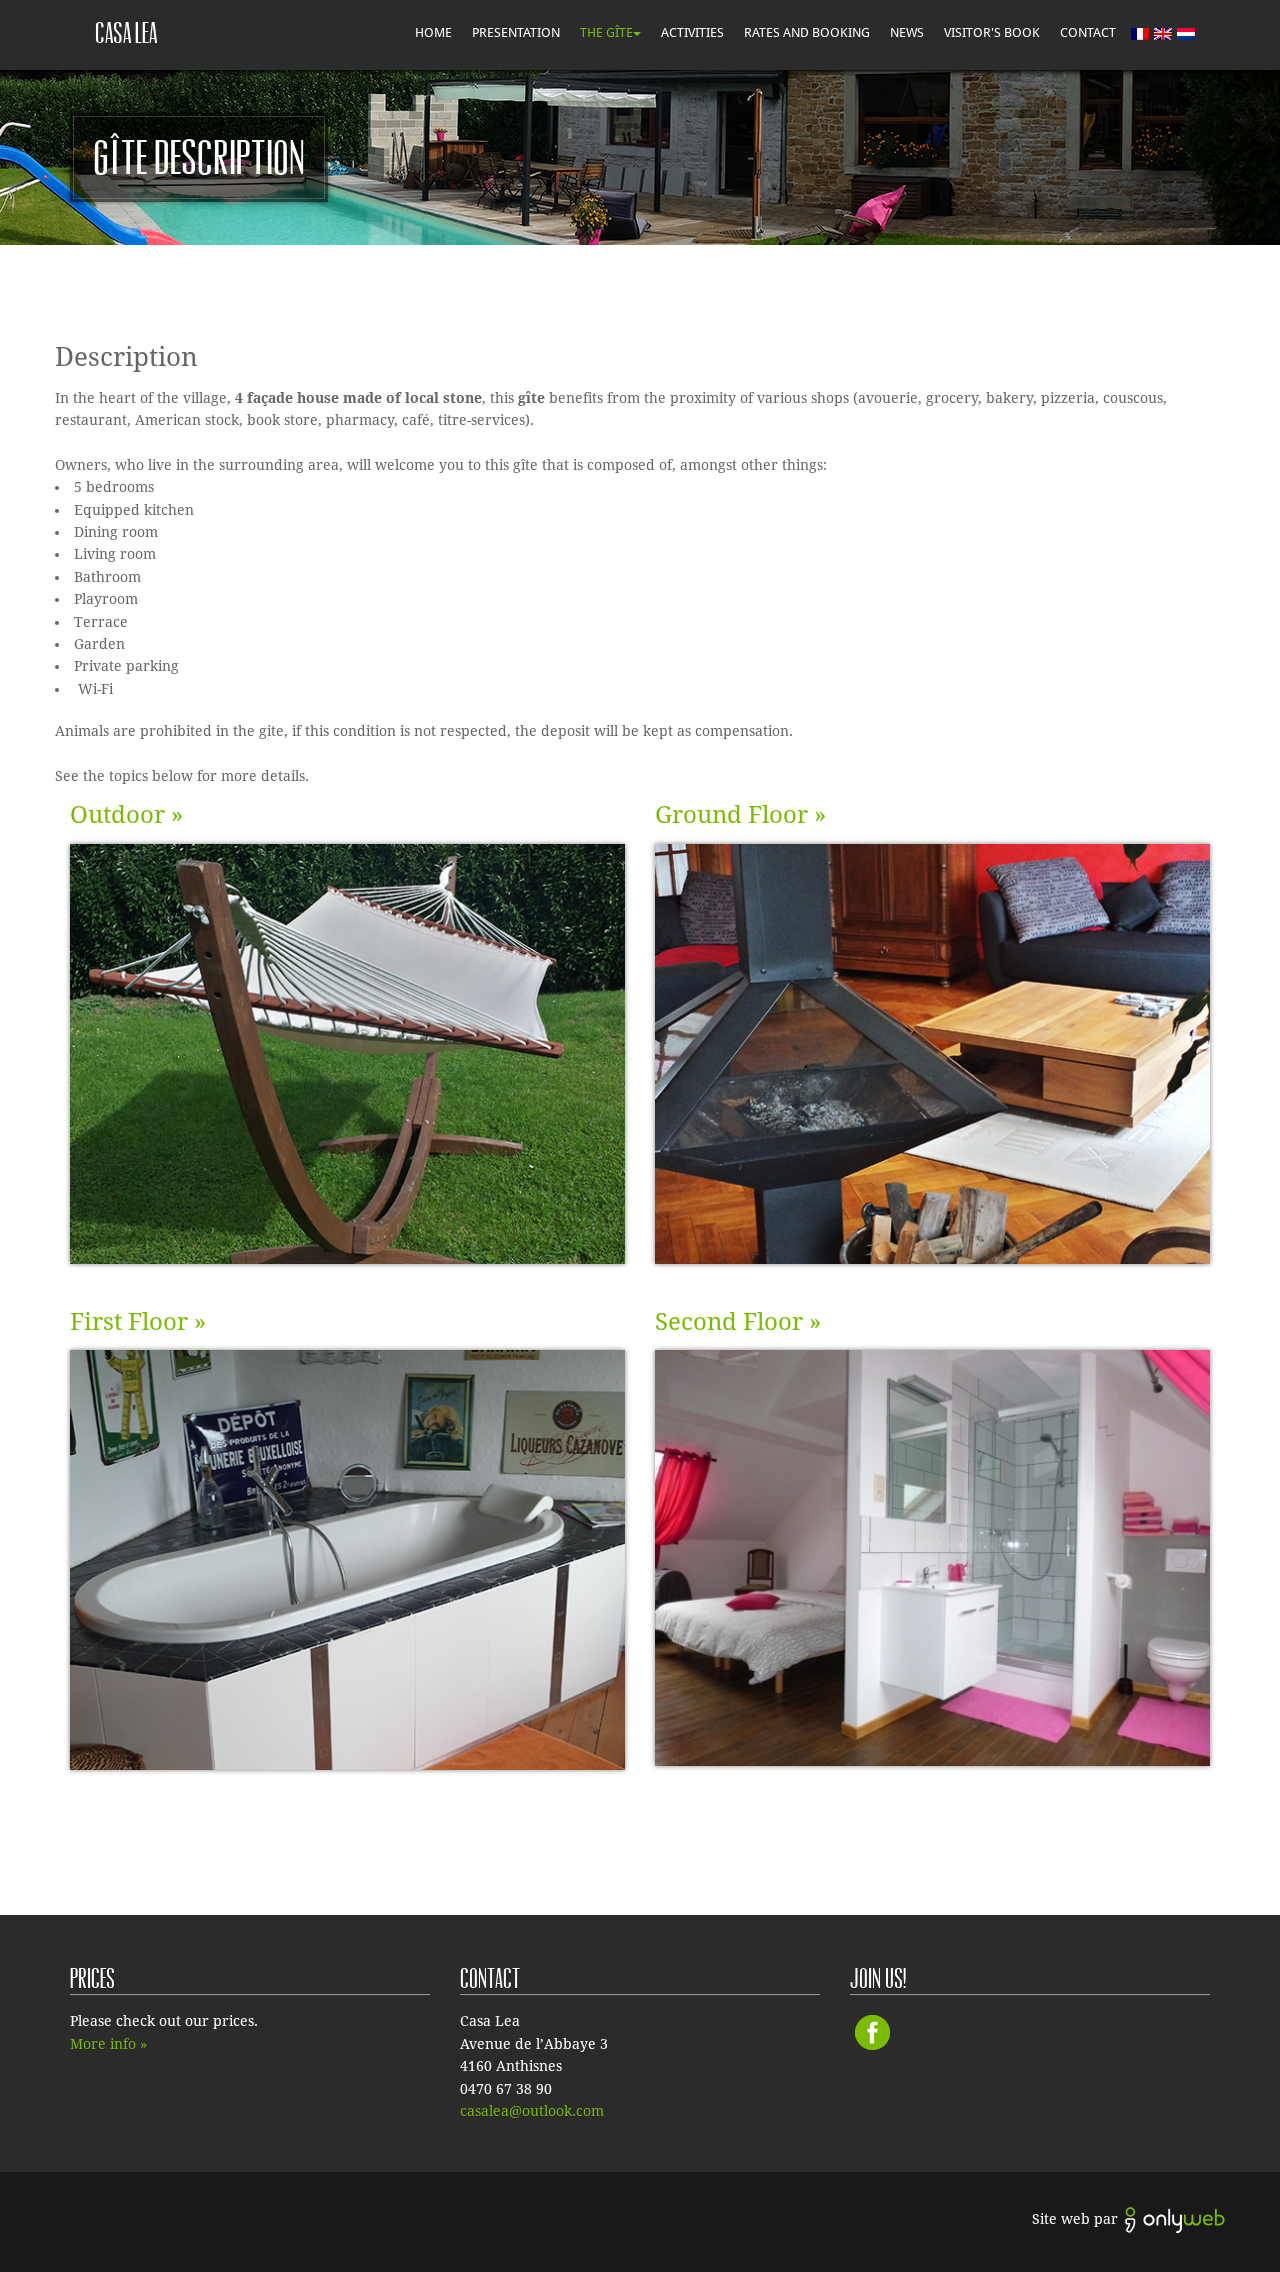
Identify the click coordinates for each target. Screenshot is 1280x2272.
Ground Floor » (740, 815)
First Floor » (138, 1322)
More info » (108, 2044)
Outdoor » (126, 815)
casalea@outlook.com (532, 2111)
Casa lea (126, 33)
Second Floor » (738, 1322)
